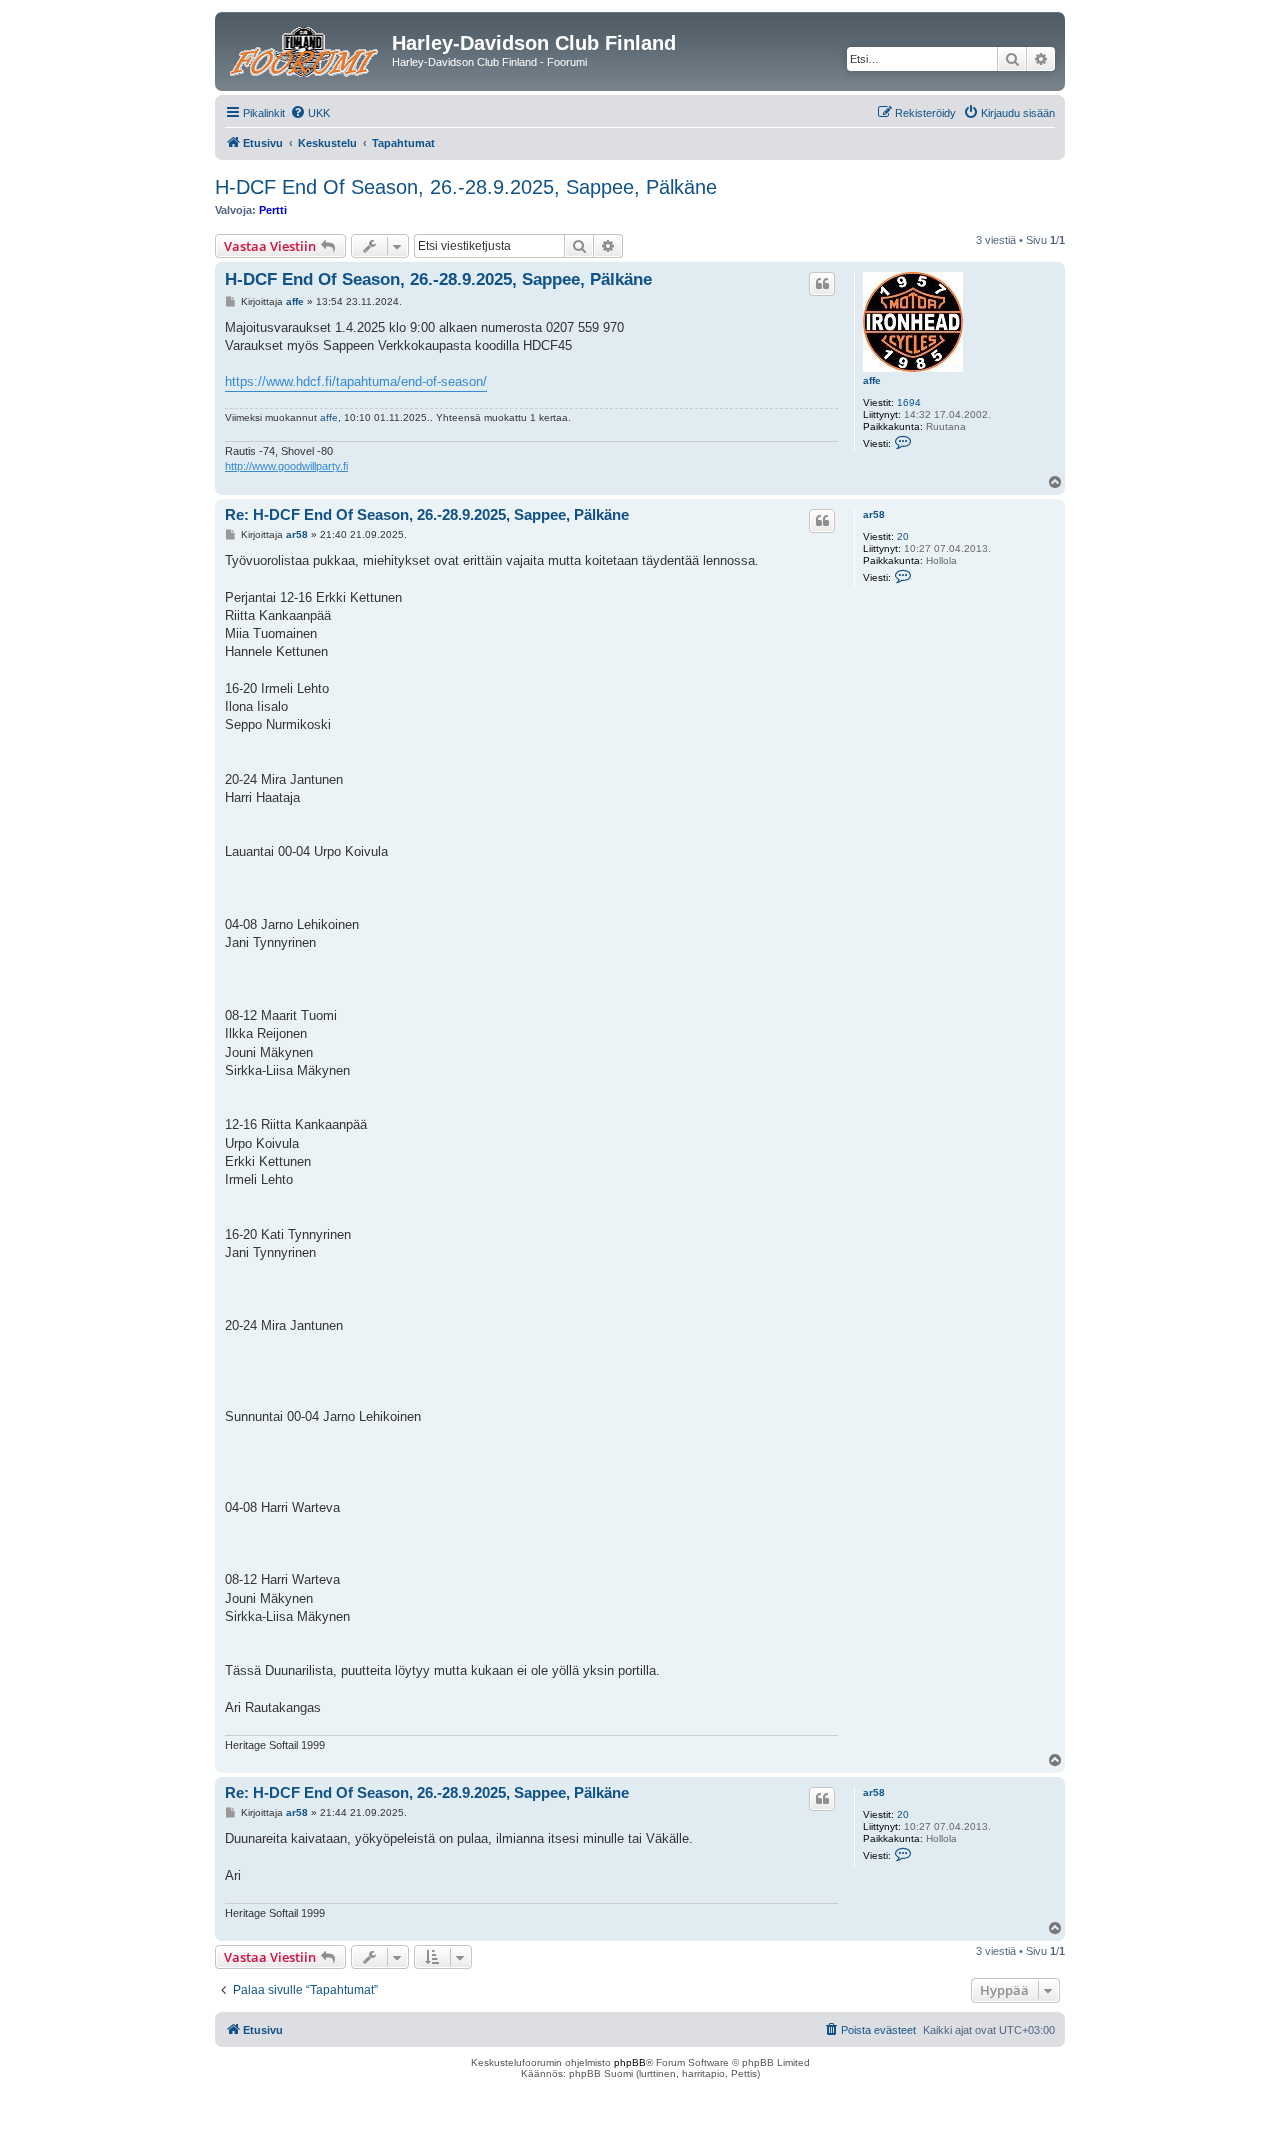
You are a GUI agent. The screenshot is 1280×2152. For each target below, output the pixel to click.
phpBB (630, 2062)
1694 (909, 402)
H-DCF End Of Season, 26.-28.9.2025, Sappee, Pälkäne (466, 187)
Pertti (273, 210)
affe (872, 380)
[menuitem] (310, 113)
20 (903, 536)
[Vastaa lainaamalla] (822, 284)
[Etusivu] (306, 49)
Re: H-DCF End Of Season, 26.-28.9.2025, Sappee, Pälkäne (427, 514)
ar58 (874, 514)
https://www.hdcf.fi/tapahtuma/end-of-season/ (356, 381)
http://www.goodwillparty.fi (286, 466)
